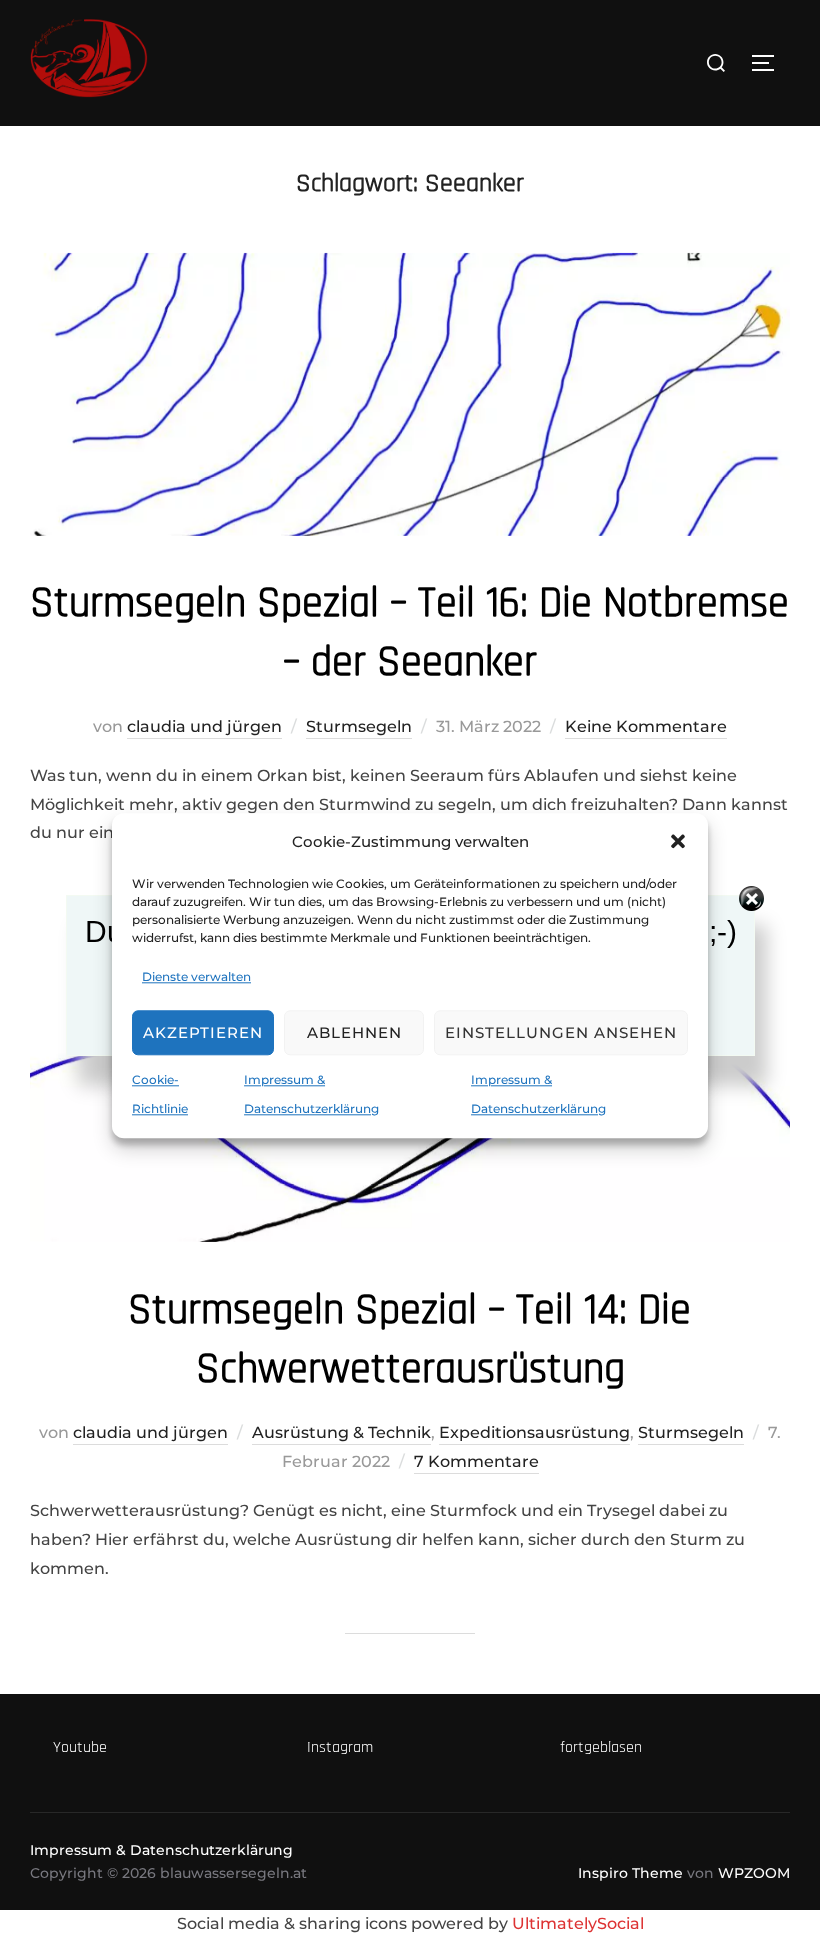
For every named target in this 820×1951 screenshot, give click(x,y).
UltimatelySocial (578, 1923)
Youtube (80, 1747)
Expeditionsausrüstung (534, 1432)
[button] (678, 841)
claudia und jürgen (204, 726)
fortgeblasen (601, 1747)
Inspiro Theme (630, 1873)
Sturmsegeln (359, 726)
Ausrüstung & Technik (341, 1432)
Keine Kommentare (646, 726)
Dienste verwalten (196, 976)
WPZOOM (754, 1873)
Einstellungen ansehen (561, 1032)
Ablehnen (354, 1032)
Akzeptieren (203, 1032)
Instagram (340, 1747)
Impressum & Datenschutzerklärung (161, 1850)
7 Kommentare (476, 1461)
